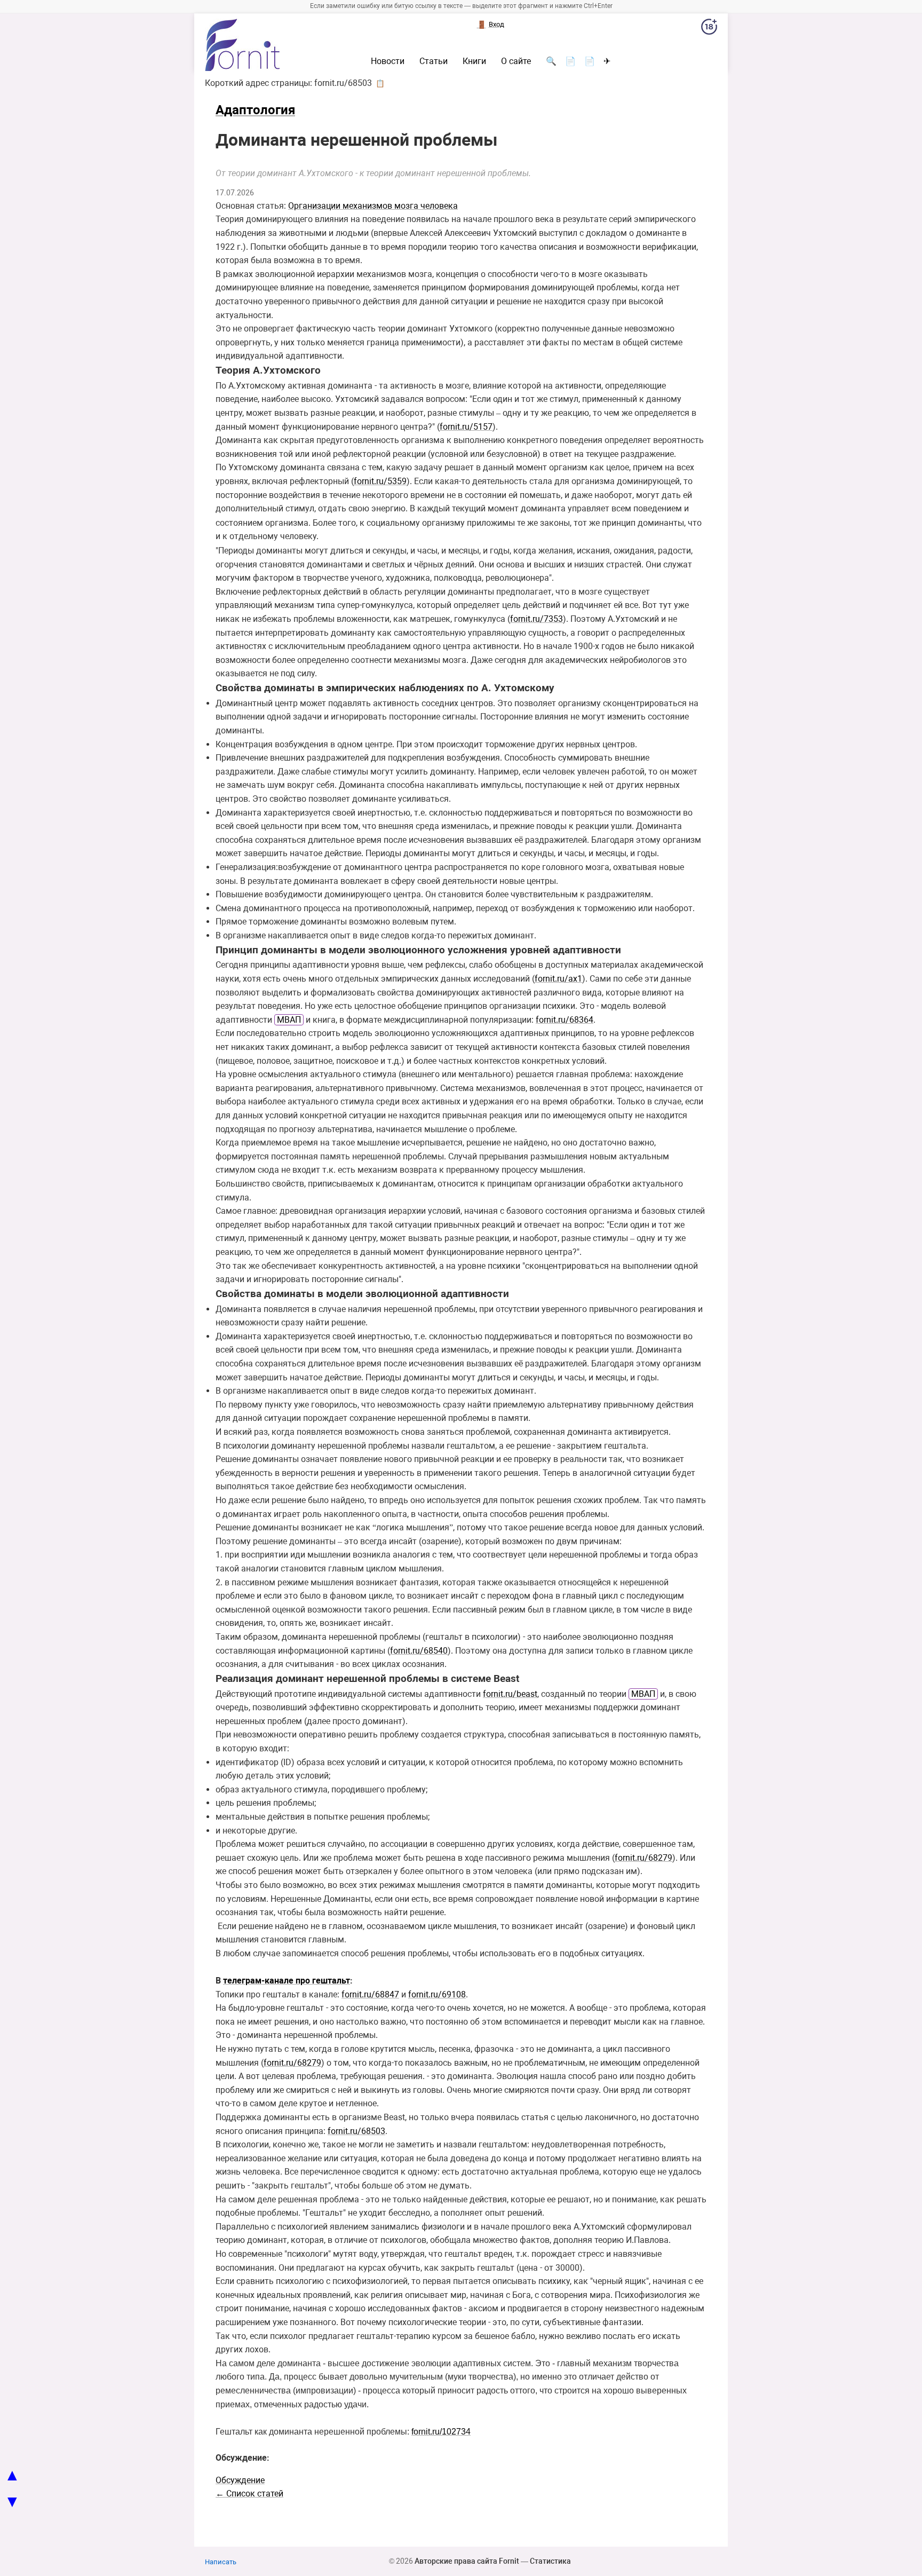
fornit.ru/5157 (466, 427)
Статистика (550, 2561)
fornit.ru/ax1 (558, 979)
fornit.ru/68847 (370, 1994)
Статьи (434, 61)
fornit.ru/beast (510, 1694)
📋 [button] (380, 83)
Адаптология (255, 110)
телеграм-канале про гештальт (287, 1981)
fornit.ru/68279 (643, 1858)
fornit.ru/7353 (536, 619)
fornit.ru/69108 (437, 1994)
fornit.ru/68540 (419, 1651)
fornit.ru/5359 (380, 481)
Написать (221, 2562)
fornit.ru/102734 (441, 2432)
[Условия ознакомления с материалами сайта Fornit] (709, 29)
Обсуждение (240, 2480)
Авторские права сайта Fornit (467, 2561)
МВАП (289, 1020)
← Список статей (249, 2494)
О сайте (516, 61)
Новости (388, 61)
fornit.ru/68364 (565, 1020)
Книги (474, 61)
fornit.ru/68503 (356, 2131)
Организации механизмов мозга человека (373, 206)
